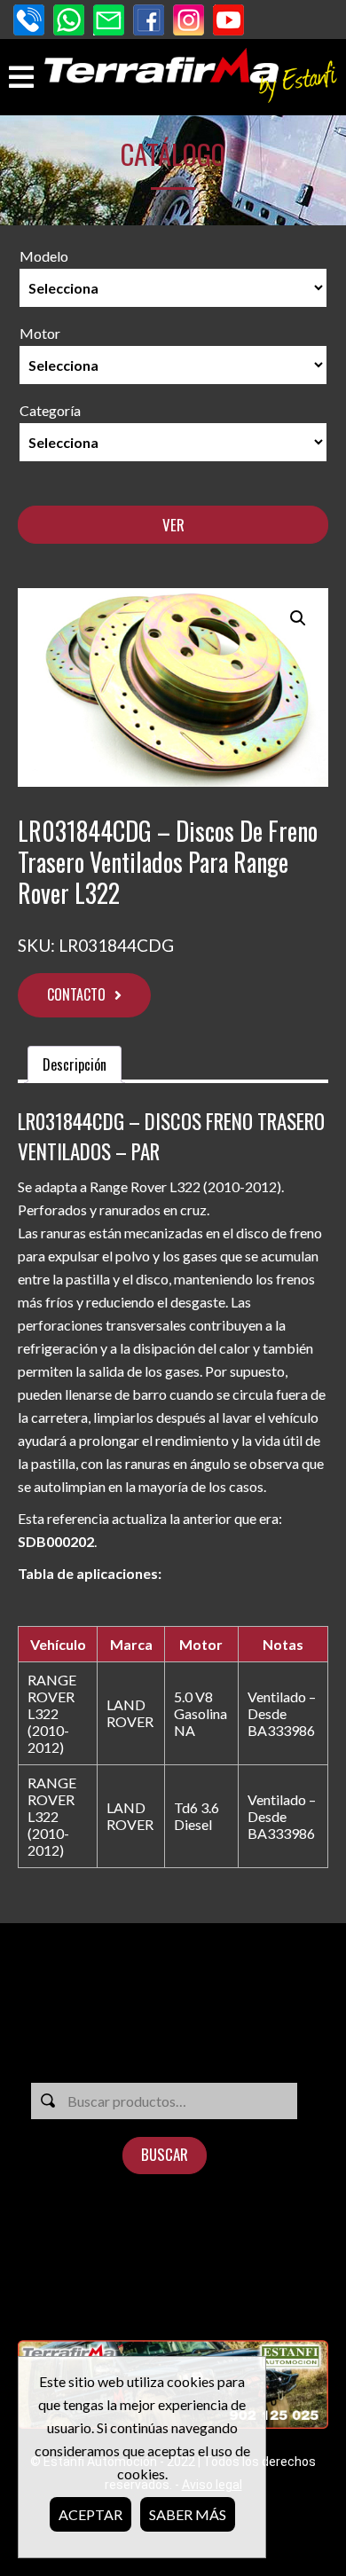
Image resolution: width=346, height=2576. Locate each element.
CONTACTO (76, 994)
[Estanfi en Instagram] (189, 22)
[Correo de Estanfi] (109, 22)
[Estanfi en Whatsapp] (69, 22)
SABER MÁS (188, 2514)
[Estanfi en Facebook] (149, 22)
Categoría (50, 410)
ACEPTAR (90, 2514)
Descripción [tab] (75, 1064)
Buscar (165, 2154)
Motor (40, 333)
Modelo (44, 256)
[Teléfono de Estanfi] (29, 22)
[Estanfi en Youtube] (228, 22)
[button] (298, 618)
